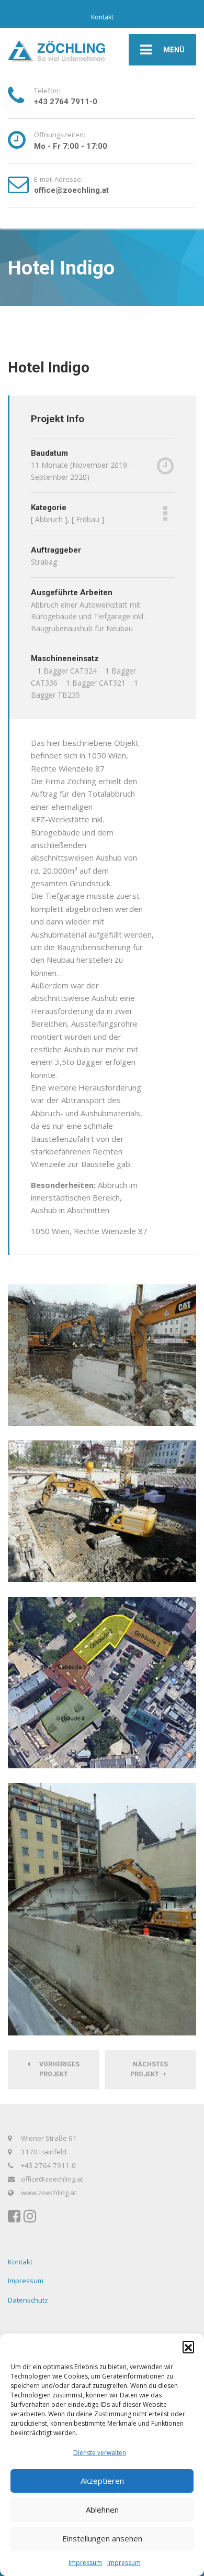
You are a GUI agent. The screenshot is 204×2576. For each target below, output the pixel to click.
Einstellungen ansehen (102, 2538)
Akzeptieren (102, 2481)
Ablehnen (102, 2509)
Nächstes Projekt (149, 2069)
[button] (188, 2347)
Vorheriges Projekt (57, 2069)
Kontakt (102, 17)
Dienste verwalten (100, 2453)
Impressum (85, 2563)
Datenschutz (28, 2300)
